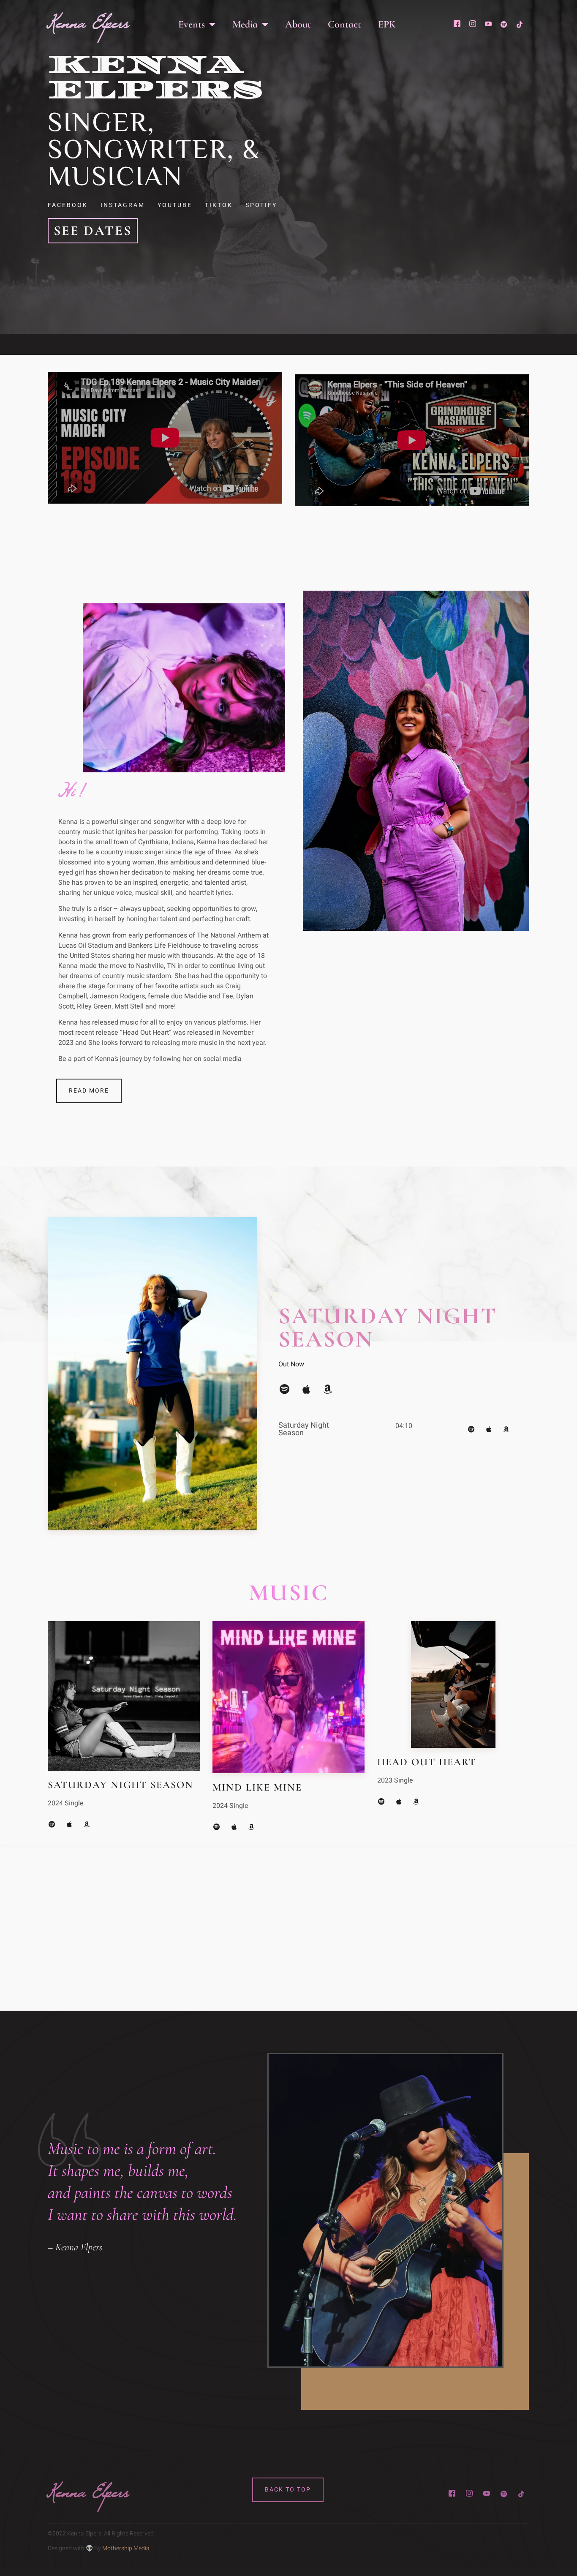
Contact (344, 24)
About (298, 24)
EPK (387, 24)
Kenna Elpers (88, 28)
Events (192, 24)
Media (245, 24)
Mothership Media (126, 2548)
